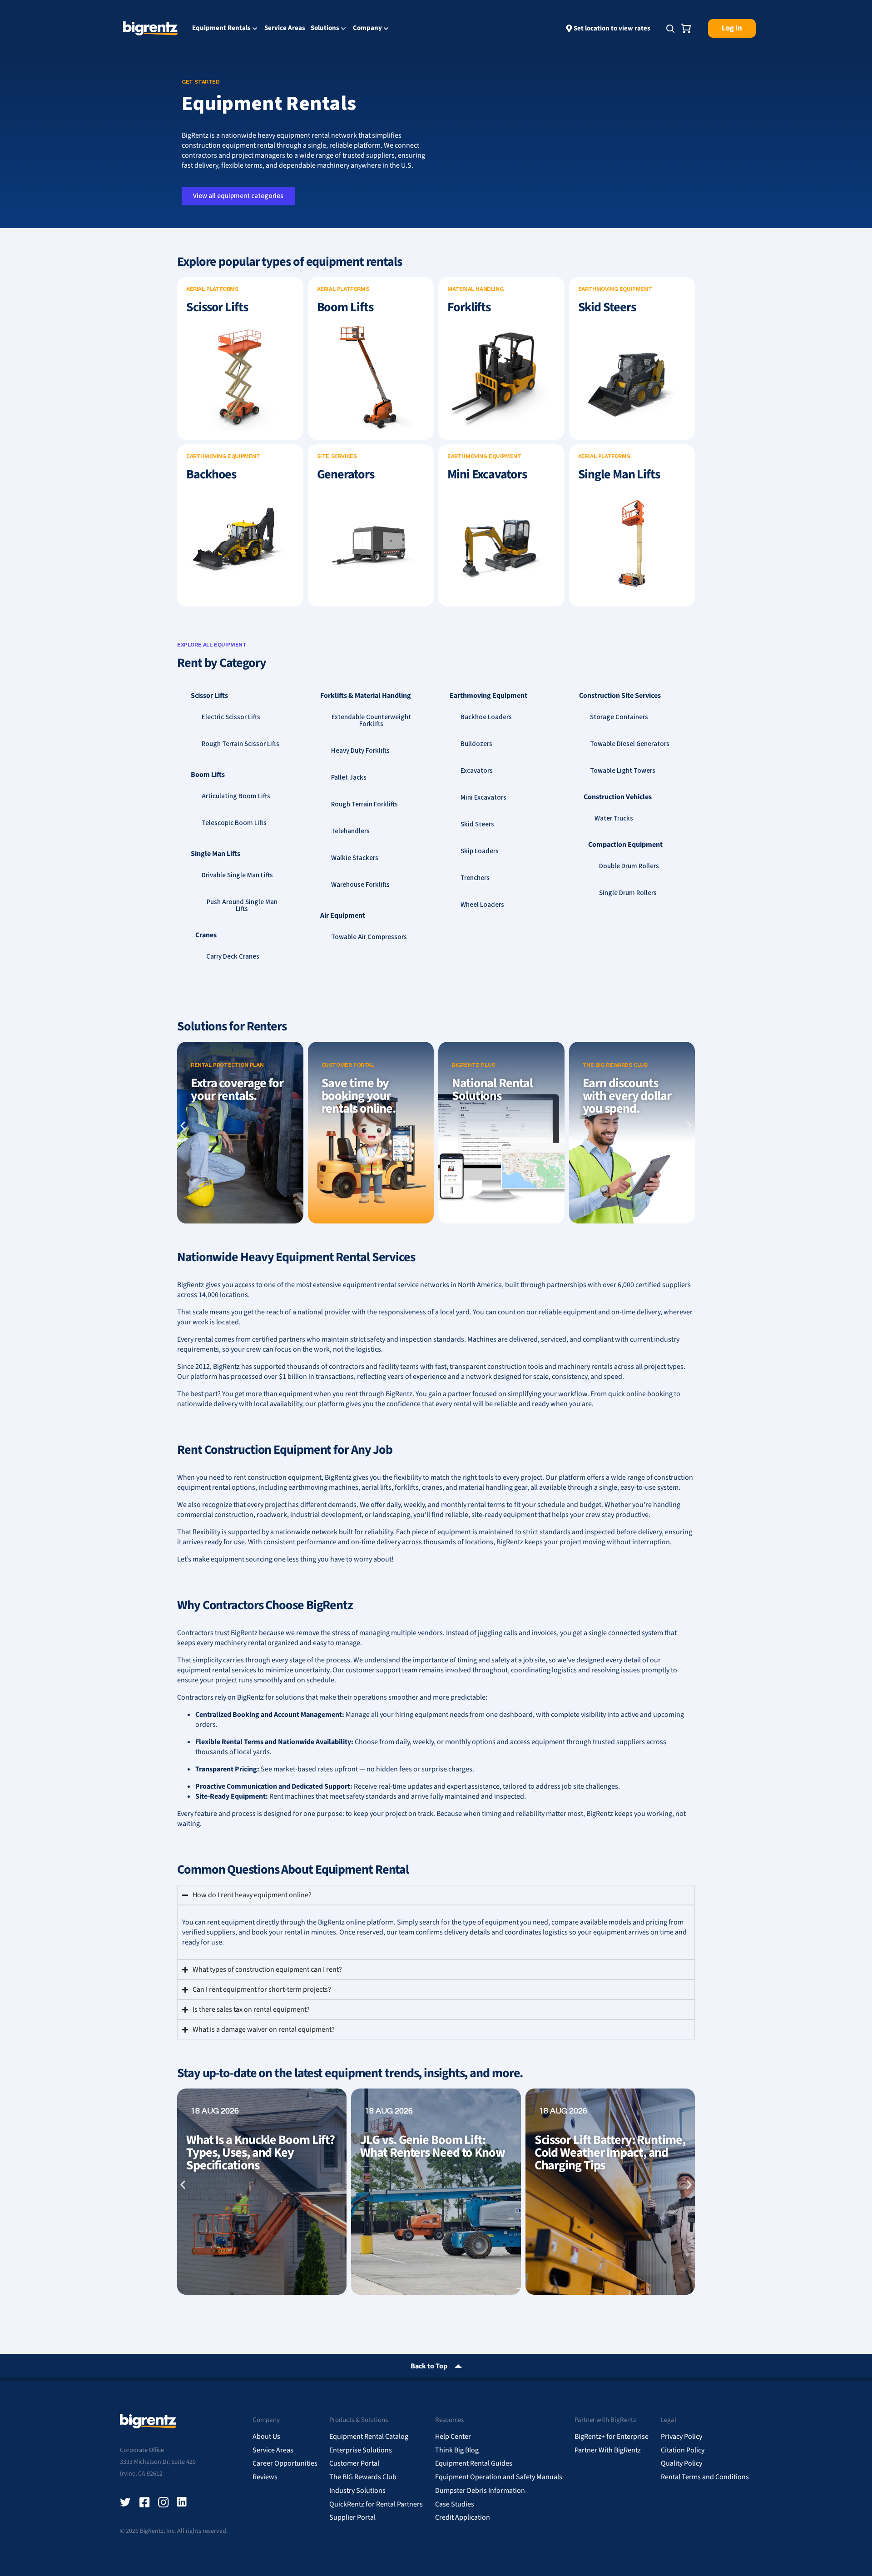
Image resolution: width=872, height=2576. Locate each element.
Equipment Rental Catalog (369, 2437)
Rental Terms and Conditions (705, 2477)
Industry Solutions (357, 2491)
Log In (732, 28)
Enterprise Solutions (361, 2450)
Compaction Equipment (625, 845)
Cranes (206, 935)
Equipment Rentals (221, 29)
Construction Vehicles (618, 797)
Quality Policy (681, 2463)
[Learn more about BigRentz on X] (125, 2502)
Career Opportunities (285, 2463)
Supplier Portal (352, 2517)
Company (367, 29)
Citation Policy (683, 2450)
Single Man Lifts (216, 854)
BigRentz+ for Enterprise (612, 2437)
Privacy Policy (681, 2437)
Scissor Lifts (209, 696)
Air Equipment (343, 915)
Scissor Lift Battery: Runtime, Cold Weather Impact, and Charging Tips (610, 2153)
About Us (266, 2437)
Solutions (325, 29)
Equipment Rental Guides (474, 2463)
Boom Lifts (208, 775)
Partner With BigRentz (608, 2450)
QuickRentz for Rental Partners (376, 2504)
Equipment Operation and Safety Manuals (499, 2477)
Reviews (265, 2477)
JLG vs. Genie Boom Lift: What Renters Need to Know (433, 2146)
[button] (183, 1126)
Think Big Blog (457, 2450)
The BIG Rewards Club (363, 2477)
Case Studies (455, 2504)
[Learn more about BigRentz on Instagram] (163, 2502)
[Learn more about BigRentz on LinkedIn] (183, 2502)
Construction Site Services (620, 696)
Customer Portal (354, 2463)
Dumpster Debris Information (480, 2491)
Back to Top (429, 2366)
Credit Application (463, 2517)
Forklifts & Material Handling (366, 696)
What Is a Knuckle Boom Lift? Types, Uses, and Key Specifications (260, 2153)
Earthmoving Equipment (488, 696)
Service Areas (285, 28)
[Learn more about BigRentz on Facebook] (144, 2502)
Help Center (453, 2437)
